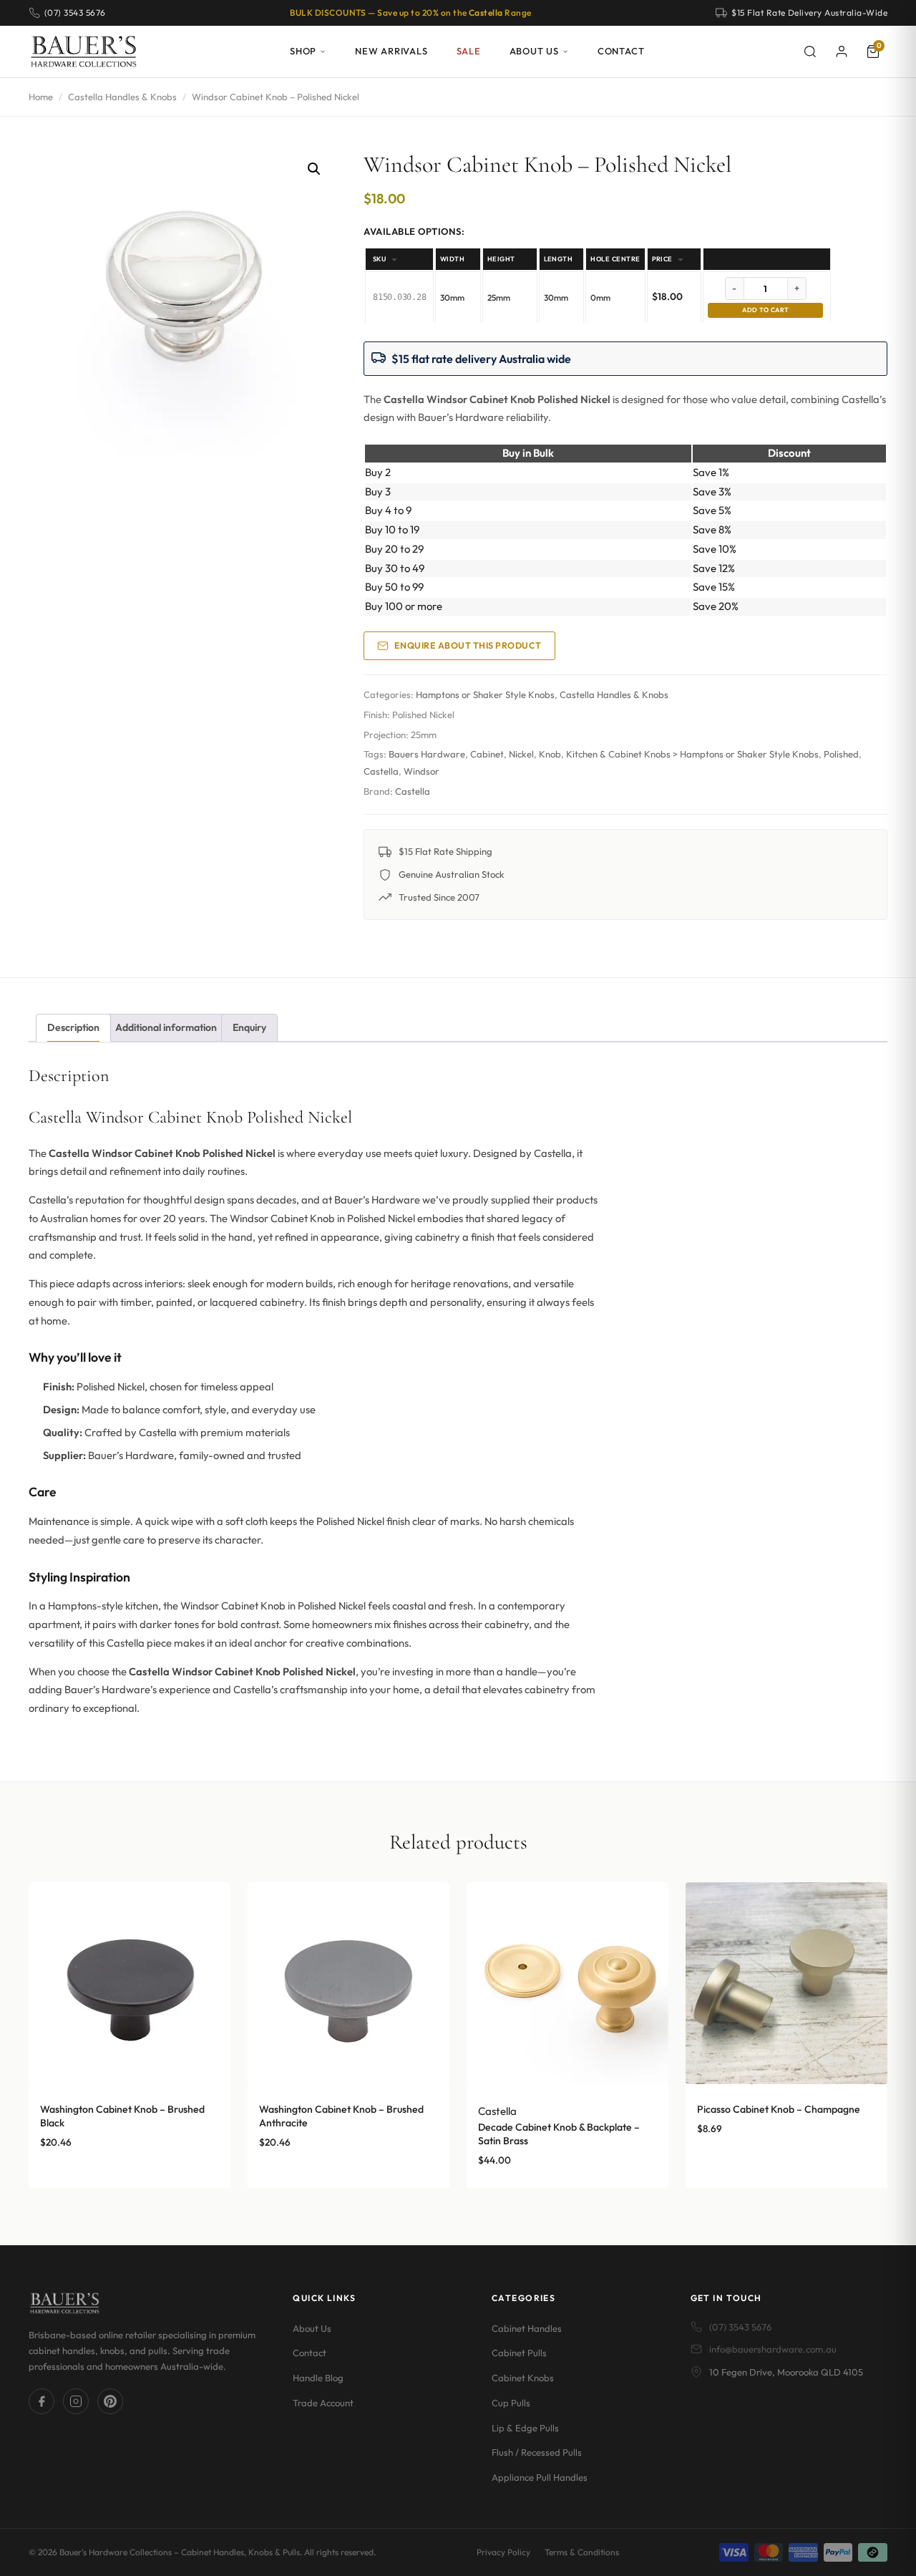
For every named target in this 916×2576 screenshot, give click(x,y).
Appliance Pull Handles (540, 2477)
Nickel (521, 754)
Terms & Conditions (582, 2552)
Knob (550, 754)
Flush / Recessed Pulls (537, 2452)
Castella (381, 771)
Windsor (422, 771)
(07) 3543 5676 (740, 2327)
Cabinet (487, 754)
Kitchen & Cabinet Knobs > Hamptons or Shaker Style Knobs (692, 754)
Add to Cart (765, 310)
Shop (303, 51)
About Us (534, 51)
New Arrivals (391, 51)
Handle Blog (318, 2378)
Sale (469, 51)
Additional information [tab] (166, 1027)
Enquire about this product (468, 645)
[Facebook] (42, 2401)
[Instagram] (76, 2401)
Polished (841, 754)
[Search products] (810, 52)
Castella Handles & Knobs (122, 97)
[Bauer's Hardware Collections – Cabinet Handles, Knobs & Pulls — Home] (83, 52)
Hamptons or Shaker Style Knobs (485, 694)
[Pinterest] (110, 2401)
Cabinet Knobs (523, 2378)
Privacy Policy (503, 2552)
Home (41, 97)
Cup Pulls (511, 2403)
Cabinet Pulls (519, 2353)
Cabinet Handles (527, 2328)
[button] (314, 169)
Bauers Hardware (427, 754)
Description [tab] (73, 1027)
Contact (621, 51)
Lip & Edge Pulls (525, 2428)
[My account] (842, 52)
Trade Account (323, 2403)
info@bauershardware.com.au (773, 2349)
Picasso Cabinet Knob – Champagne (779, 2109)
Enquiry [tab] (249, 1027)
